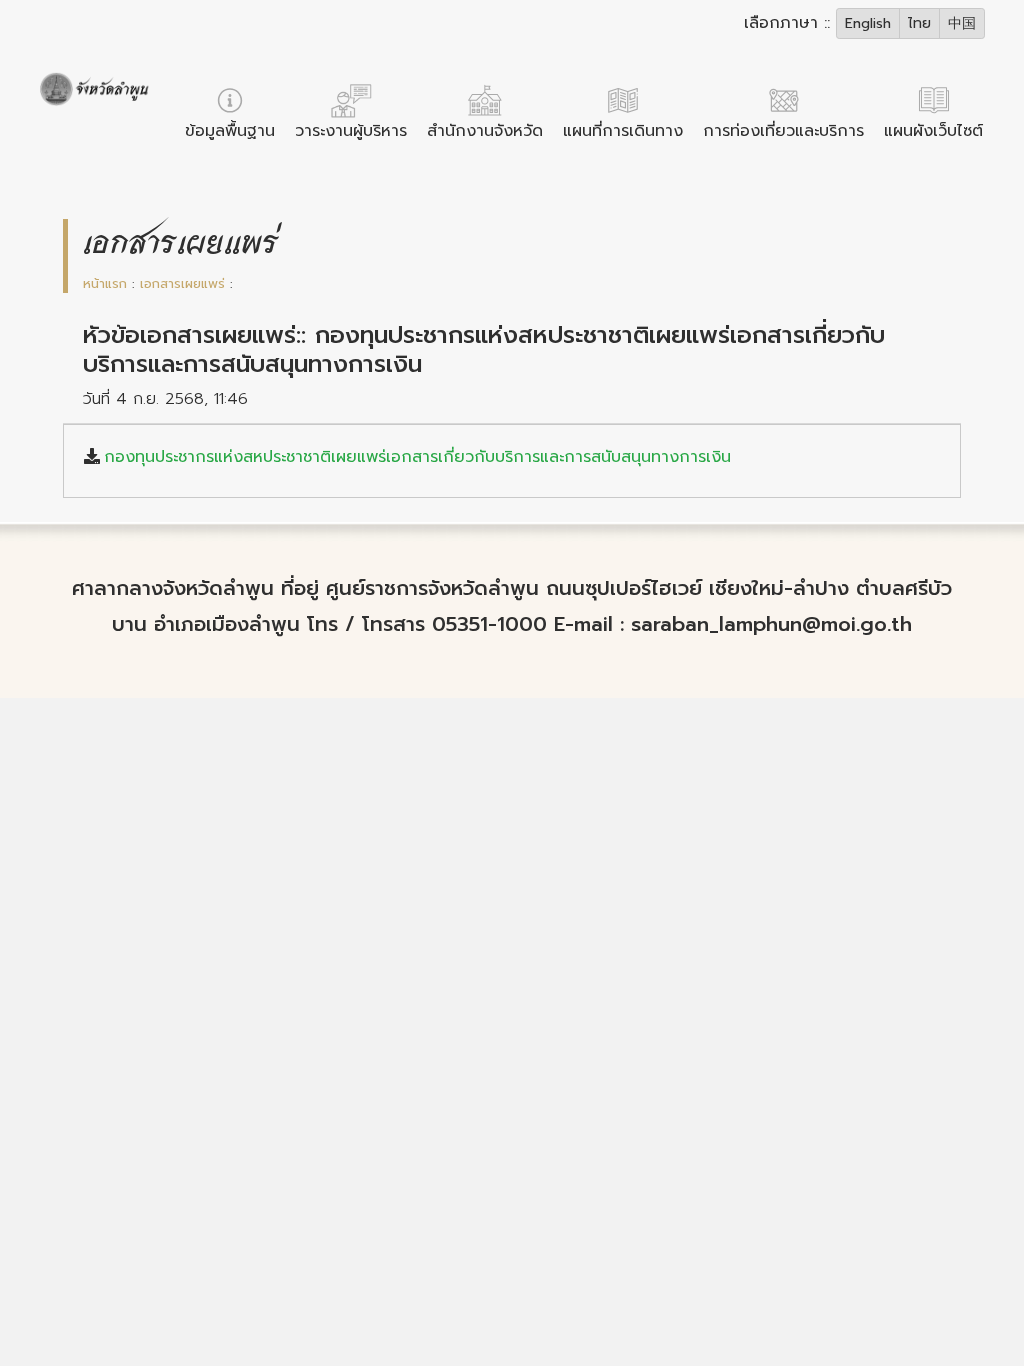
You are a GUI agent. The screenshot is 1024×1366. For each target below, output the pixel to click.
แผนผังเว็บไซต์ (933, 131)
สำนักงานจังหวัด (485, 131)
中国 (962, 23)
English (868, 23)
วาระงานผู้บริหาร (351, 131)
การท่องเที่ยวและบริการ (783, 131)
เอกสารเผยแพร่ (182, 283)
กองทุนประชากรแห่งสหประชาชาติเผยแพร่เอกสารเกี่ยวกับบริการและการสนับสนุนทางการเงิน (417, 457)
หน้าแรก (105, 283)
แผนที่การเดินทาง (623, 131)
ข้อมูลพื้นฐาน (230, 131)
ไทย (919, 23)
